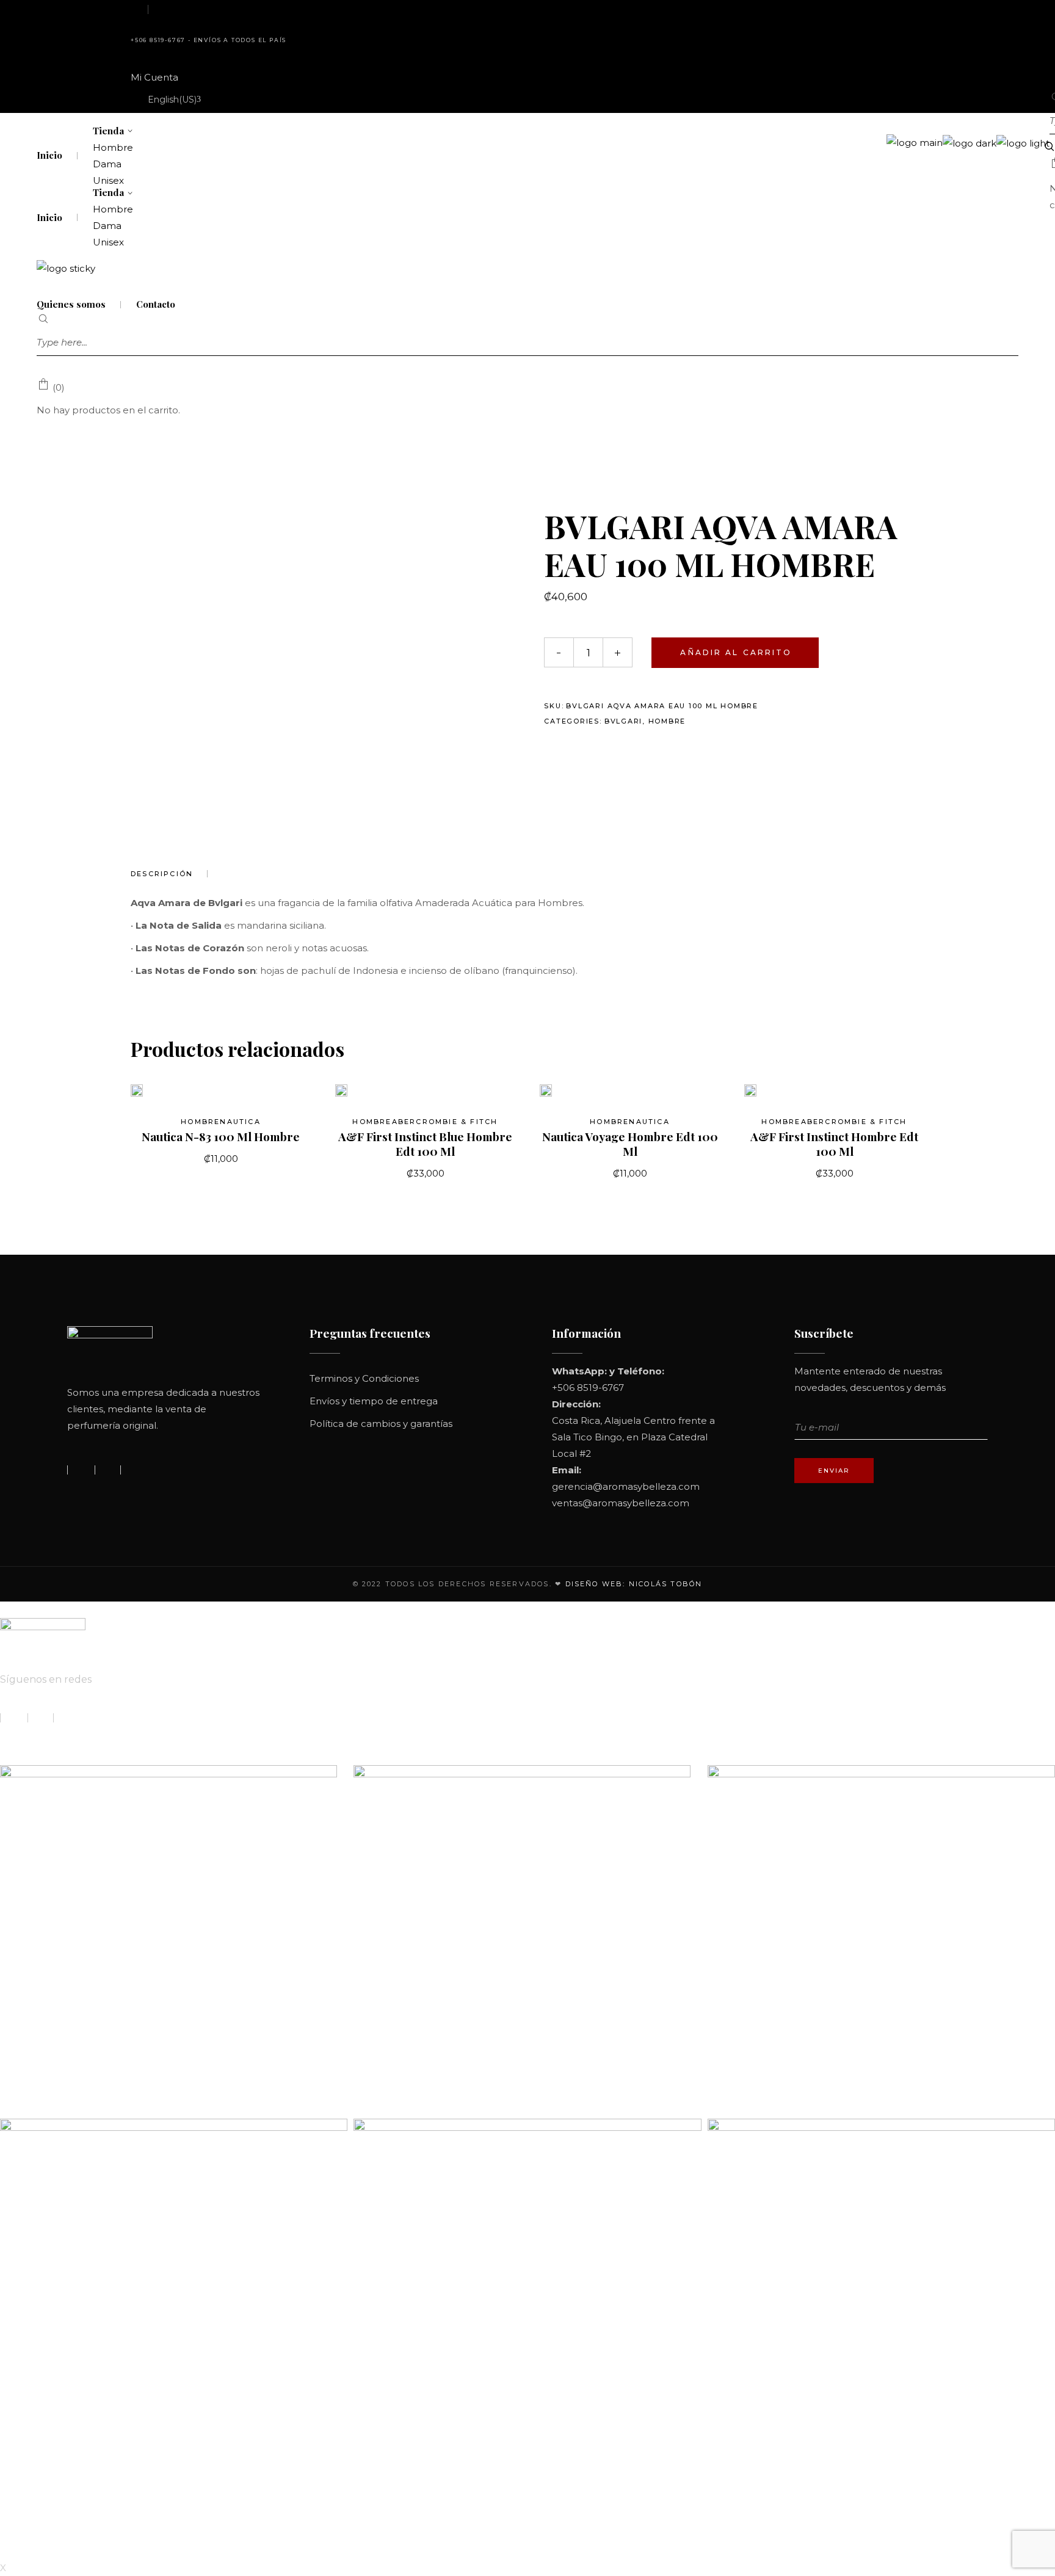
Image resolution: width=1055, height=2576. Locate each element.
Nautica (240, 1122)
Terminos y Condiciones (364, 1378)
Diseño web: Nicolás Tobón (634, 1584)
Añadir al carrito (736, 652)
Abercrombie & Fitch (445, 1122)
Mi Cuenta (154, 77)
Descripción (162, 874)
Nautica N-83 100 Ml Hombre (221, 1136)
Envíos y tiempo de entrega (374, 1401)
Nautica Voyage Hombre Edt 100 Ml (630, 1144)
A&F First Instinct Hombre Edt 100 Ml (834, 1144)
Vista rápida (157, 1090)
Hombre (667, 721)
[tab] (169, 874)
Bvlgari (623, 721)
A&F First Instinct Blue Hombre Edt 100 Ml (425, 1144)
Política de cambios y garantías (381, 1424)
